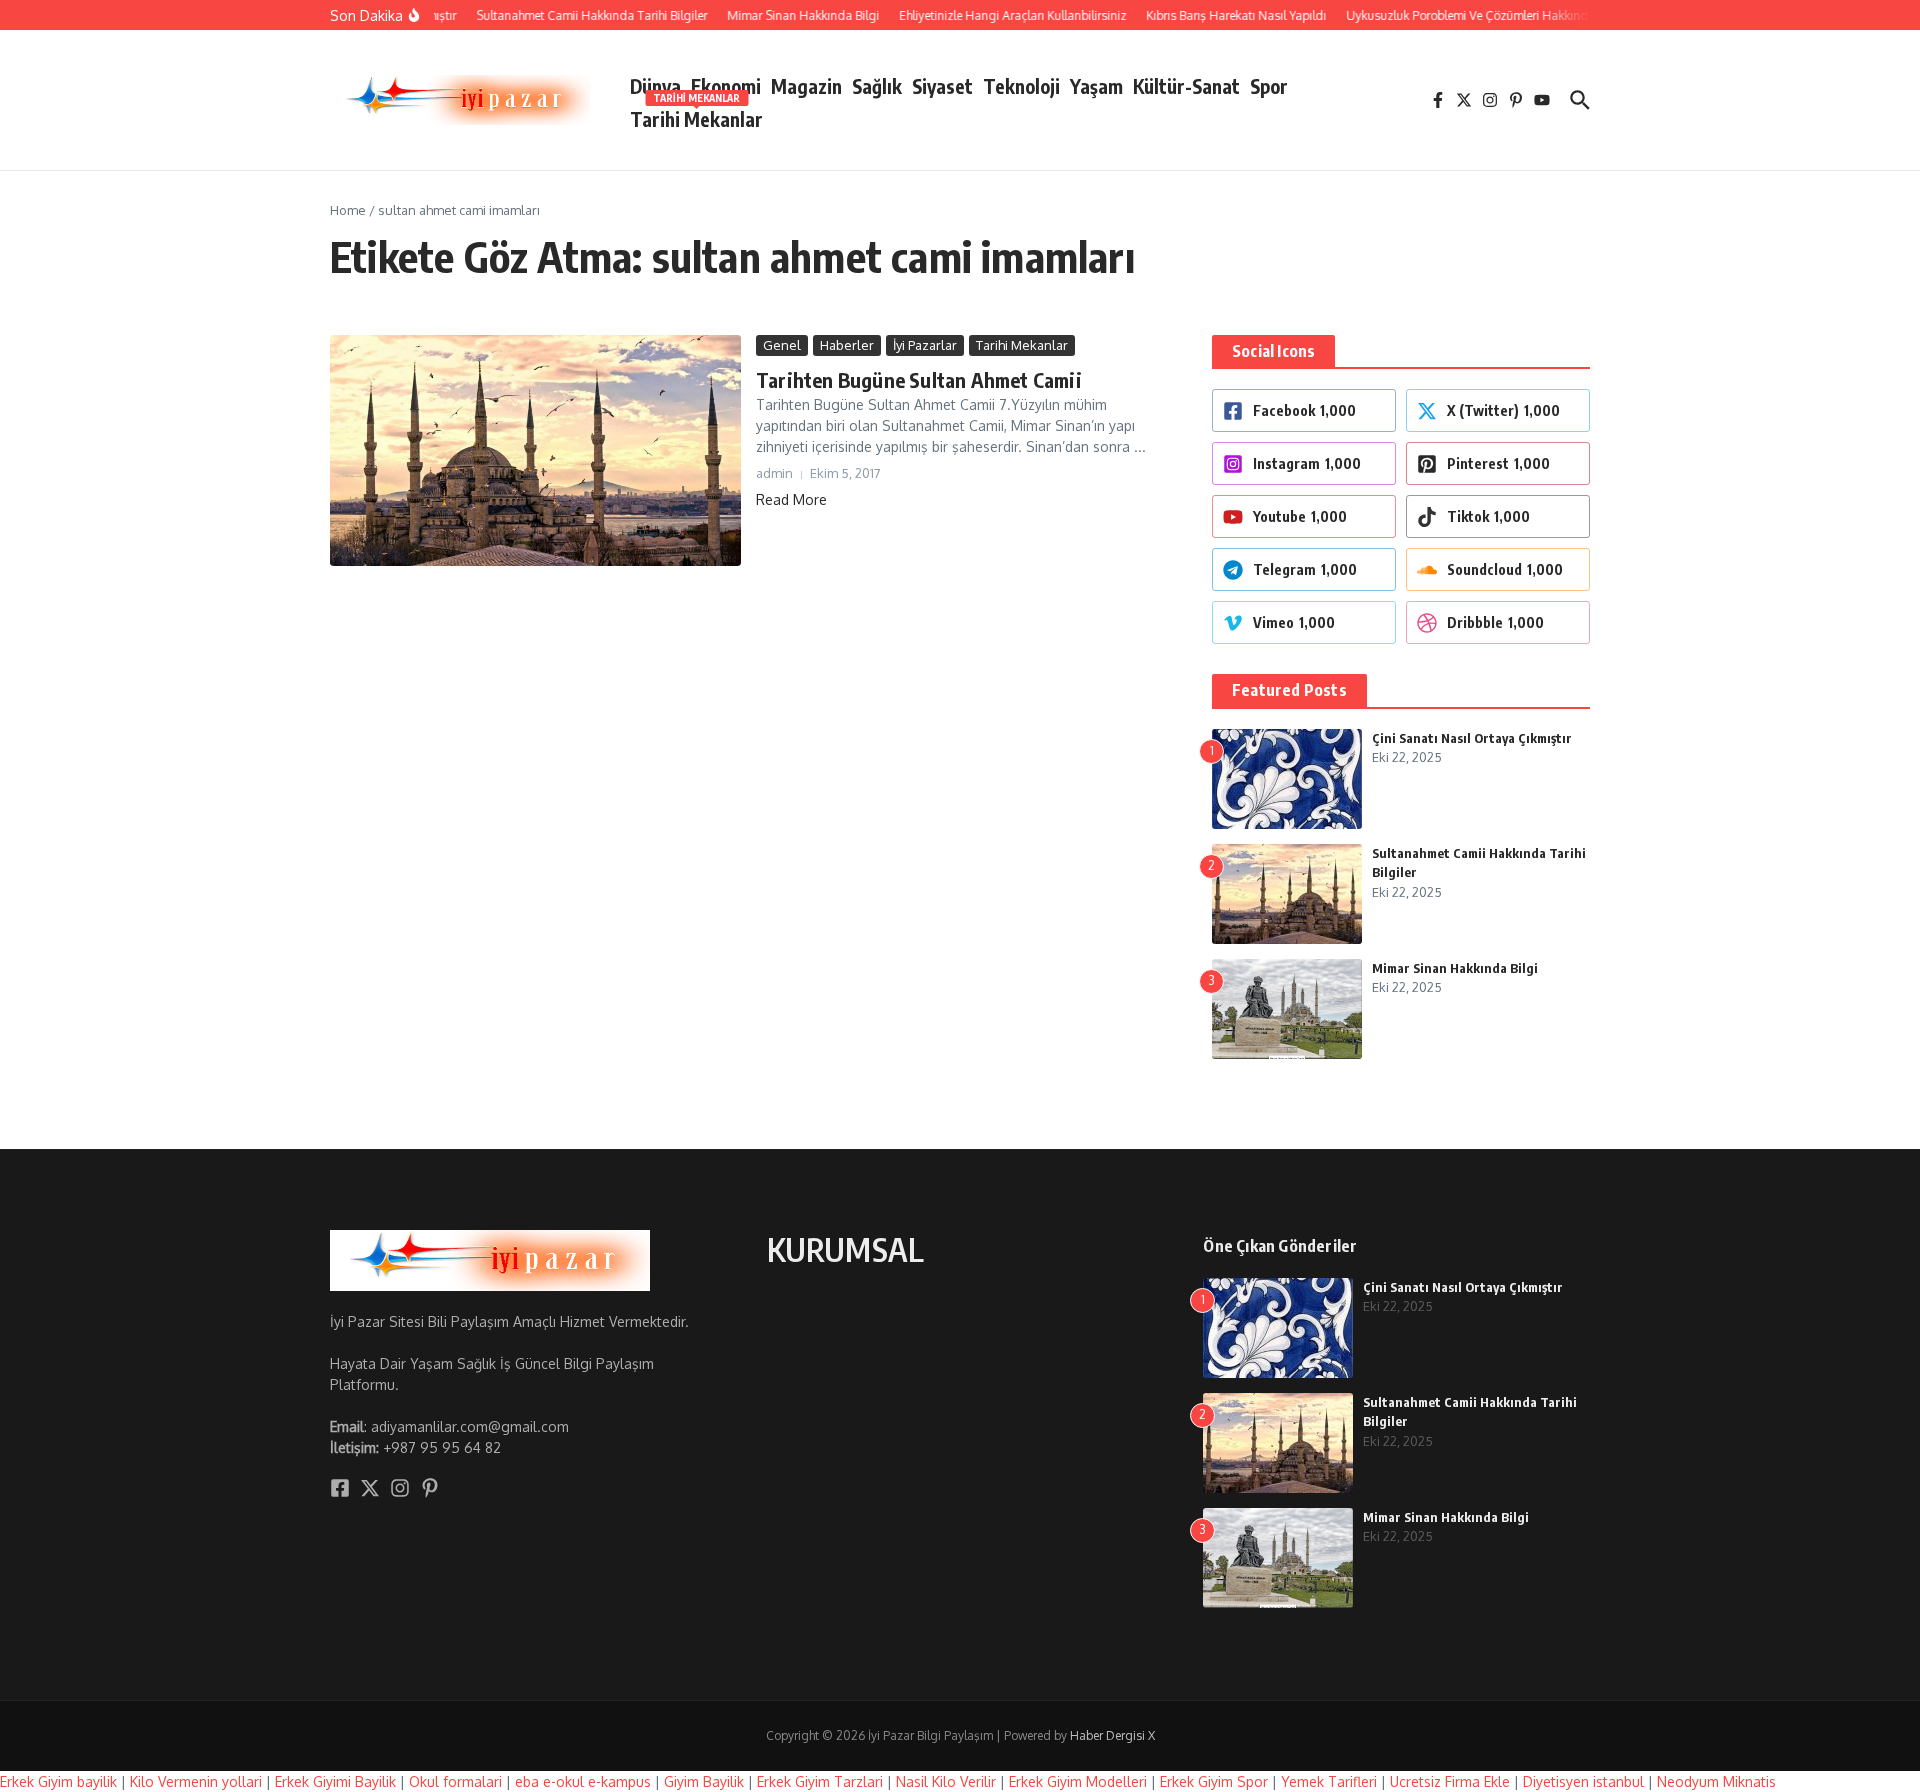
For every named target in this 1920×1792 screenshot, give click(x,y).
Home (348, 210)
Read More (791, 499)
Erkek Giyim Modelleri (1078, 1781)
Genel (782, 345)
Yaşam (1096, 86)
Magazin (806, 86)
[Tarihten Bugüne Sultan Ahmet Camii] (535, 450)
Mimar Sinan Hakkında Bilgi (1455, 968)
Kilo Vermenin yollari (196, 1781)
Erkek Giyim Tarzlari (820, 1781)
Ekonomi (726, 86)
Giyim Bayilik (704, 1781)
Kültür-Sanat (1186, 86)
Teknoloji (1021, 86)
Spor (1269, 86)
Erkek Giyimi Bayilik (335, 1781)
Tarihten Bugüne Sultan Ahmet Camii (919, 379)
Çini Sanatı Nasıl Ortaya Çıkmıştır (1472, 738)
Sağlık (877, 86)
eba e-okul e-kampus (583, 1781)
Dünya (655, 86)
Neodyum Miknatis (1716, 1781)
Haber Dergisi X (1112, 1735)
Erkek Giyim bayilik (58, 1781)
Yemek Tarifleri (1329, 1781)
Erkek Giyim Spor (1214, 1781)
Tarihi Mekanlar (696, 115)
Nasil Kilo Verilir (946, 1781)
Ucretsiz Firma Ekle (1450, 1781)
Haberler (847, 345)
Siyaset (942, 86)
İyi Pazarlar (925, 345)
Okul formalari (455, 1781)
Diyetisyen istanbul (1583, 1781)
